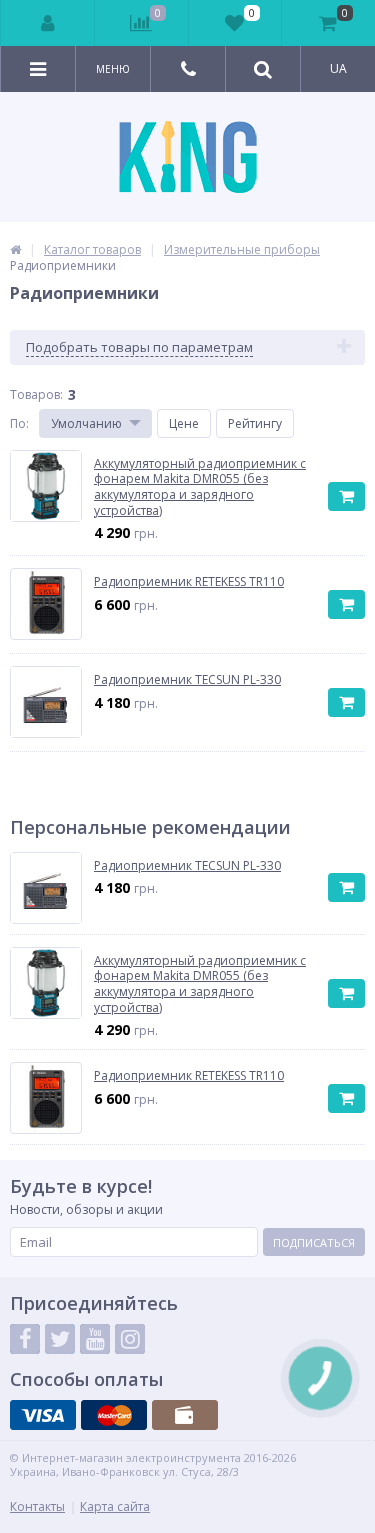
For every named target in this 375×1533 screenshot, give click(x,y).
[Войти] (48, 23)
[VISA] (43, 1415)
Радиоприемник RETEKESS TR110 (189, 1076)
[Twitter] (60, 1339)
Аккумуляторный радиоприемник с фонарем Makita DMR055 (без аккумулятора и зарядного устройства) (200, 984)
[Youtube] (95, 1339)
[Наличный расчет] (185, 1415)
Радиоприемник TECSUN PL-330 (187, 866)
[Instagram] (130, 1339)
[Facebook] (25, 1339)
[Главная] (15, 249)
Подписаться (314, 1242)
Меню (113, 69)
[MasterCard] (114, 1415)
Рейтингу (255, 423)
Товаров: (36, 394)
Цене (184, 423)
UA (338, 68)
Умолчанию (86, 423)
